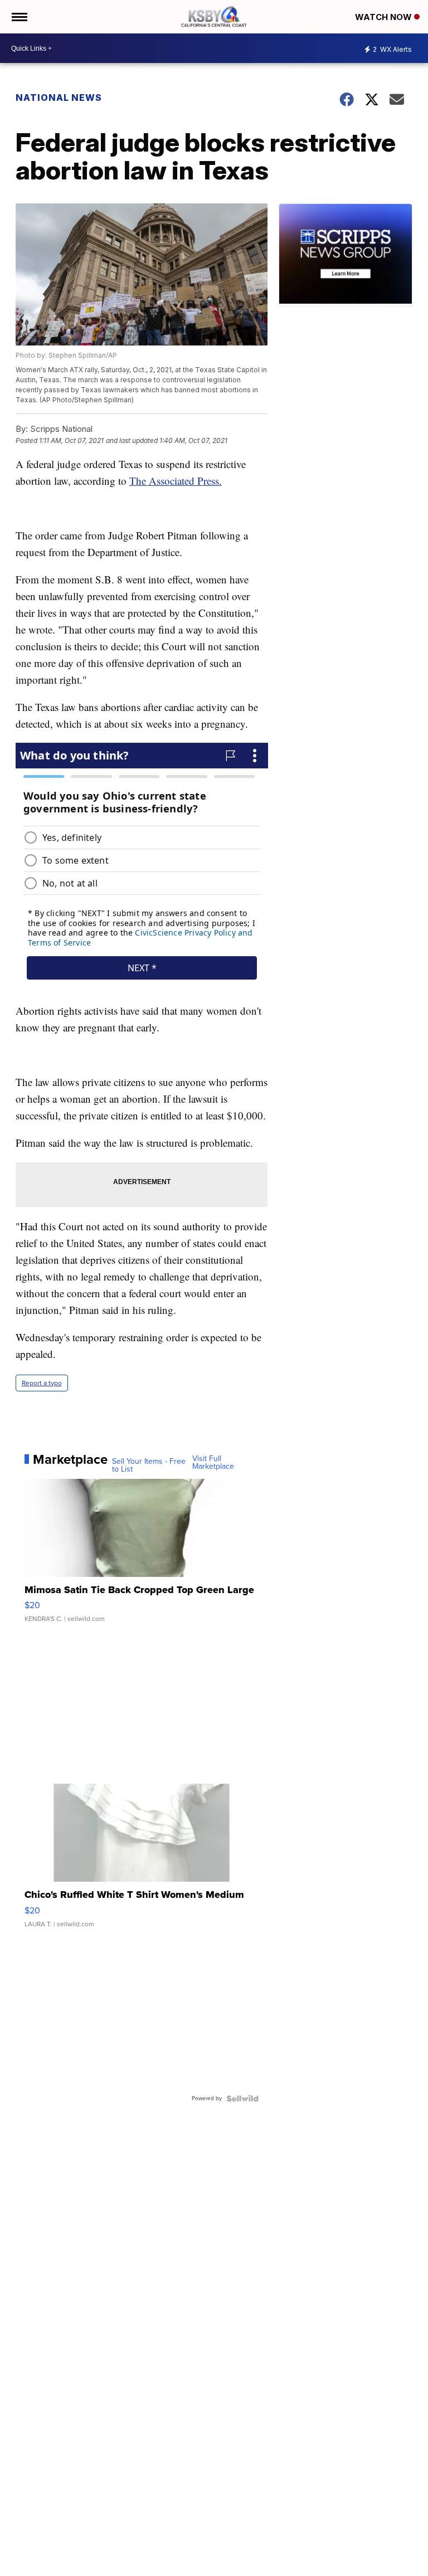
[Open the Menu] (19, 17)
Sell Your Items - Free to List (149, 1465)
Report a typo (42, 1383)
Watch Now (385, 17)
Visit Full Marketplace (213, 1463)
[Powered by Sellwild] (242, 2098)
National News (59, 98)
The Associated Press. (176, 481)
